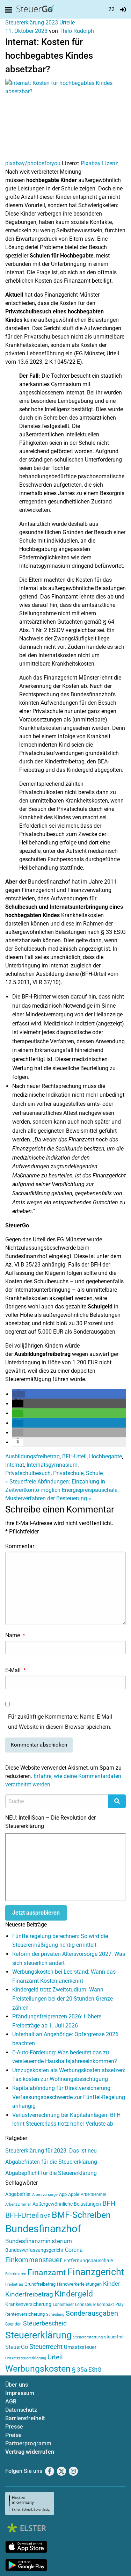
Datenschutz (21, 2410)
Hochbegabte (105, 1456)
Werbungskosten (38, 2369)
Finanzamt (47, 2272)
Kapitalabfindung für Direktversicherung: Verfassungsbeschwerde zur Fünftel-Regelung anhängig (69, 2097)
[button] (19, 1394)
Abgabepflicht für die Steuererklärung (51, 2173)
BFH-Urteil (74, 1456)
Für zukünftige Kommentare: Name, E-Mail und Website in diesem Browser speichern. (60, 1722)
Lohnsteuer (63, 2305)
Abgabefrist (18, 2194)
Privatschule (68, 1473)
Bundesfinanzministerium (39, 2241)
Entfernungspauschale (88, 2261)
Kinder (112, 2284)
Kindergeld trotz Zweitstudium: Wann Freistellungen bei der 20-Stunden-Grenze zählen (63, 1998)
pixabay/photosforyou (33, 163)
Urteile (67, 23)
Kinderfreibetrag (29, 2294)
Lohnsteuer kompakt (94, 2305)
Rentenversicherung (25, 2314)
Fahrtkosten (16, 2274)
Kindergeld (74, 2294)
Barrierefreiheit (25, 2418)
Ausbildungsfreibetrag (32, 1456)
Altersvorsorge (45, 2195)
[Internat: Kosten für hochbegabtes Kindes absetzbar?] (65, 119)
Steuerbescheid (45, 2323)
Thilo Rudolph (77, 31)
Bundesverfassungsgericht (34, 2250)
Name (15, 1635)
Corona (74, 2250)
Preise (13, 2435)
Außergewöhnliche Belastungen (67, 2204)
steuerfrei (114, 2337)
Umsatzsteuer (80, 2347)
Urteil (55, 2357)
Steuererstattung (88, 2337)
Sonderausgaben (92, 2313)
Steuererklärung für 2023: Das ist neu (51, 2151)
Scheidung (55, 2314)
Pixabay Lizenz (99, 163)
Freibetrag (14, 2284)
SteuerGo (17, 2347)
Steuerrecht (46, 2347)
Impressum (20, 2393)
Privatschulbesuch (28, 1473)
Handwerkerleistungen (79, 2284)
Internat (15, 1465)
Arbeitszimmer (18, 2204)
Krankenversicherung (28, 2304)
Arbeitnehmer (93, 2194)
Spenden (13, 2324)
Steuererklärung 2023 (32, 23)
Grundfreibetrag (40, 2284)
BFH (109, 2203)
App (63, 2194)
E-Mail (16, 1670)
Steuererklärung (38, 2335)
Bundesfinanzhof (43, 2229)
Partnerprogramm (28, 2443)
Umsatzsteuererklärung (26, 2358)
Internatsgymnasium (52, 1465)
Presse (14, 2427)
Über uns (17, 2385)
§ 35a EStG (87, 2370)
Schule (94, 1473)
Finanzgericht (96, 2272)
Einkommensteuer (34, 2260)
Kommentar (20, 1546)
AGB (11, 2401)
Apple (74, 2194)
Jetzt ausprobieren (36, 1913)
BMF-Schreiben (81, 2215)
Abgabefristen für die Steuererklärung (51, 2162)
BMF (45, 2216)
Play (119, 2305)
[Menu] (10, 10)
